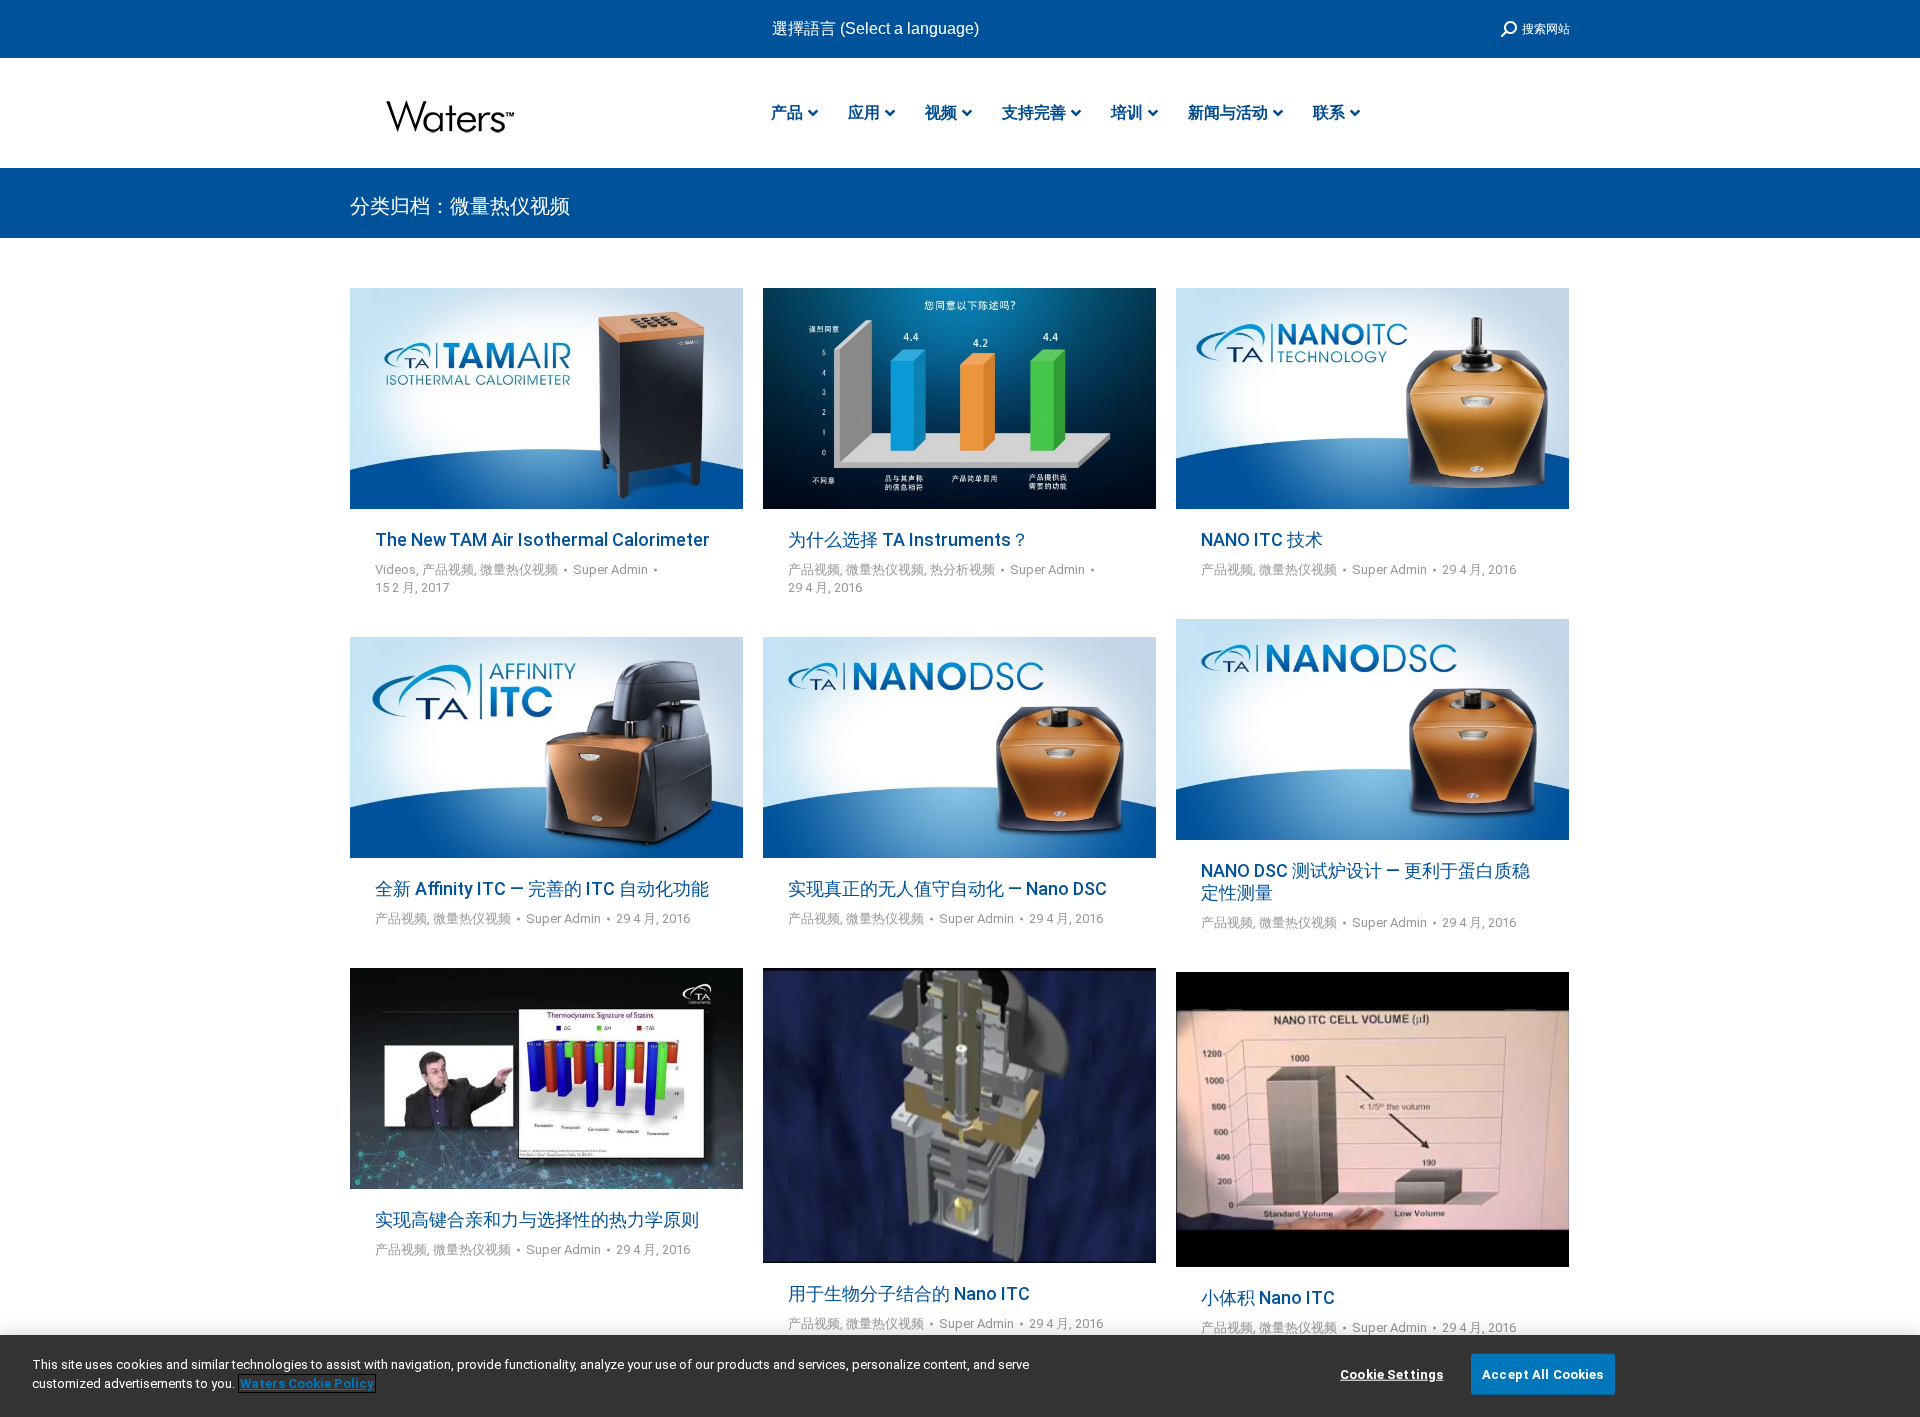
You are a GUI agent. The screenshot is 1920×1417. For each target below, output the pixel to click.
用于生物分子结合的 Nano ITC (909, 1293)
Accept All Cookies (1542, 1374)
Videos (395, 569)
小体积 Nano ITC (1268, 1297)
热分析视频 (962, 569)
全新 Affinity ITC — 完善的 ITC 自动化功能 (542, 888)
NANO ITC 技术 (1262, 539)
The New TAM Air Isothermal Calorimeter (542, 539)
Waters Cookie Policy (307, 1383)
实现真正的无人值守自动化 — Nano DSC (947, 888)
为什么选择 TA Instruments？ (908, 539)
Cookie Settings (1391, 1374)
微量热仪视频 (519, 569)
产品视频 (448, 569)
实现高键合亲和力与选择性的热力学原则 (537, 1219)
